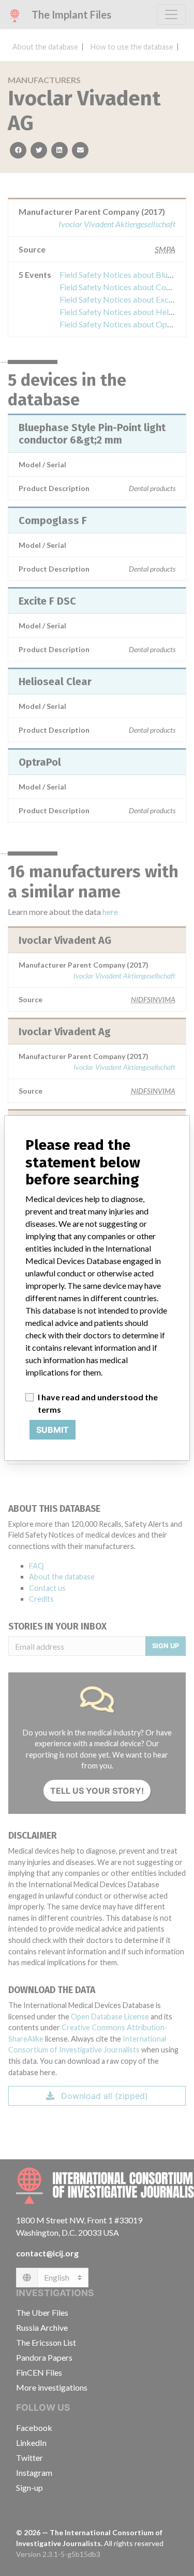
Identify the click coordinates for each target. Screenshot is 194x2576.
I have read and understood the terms (98, 1403)
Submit (53, 1430)
